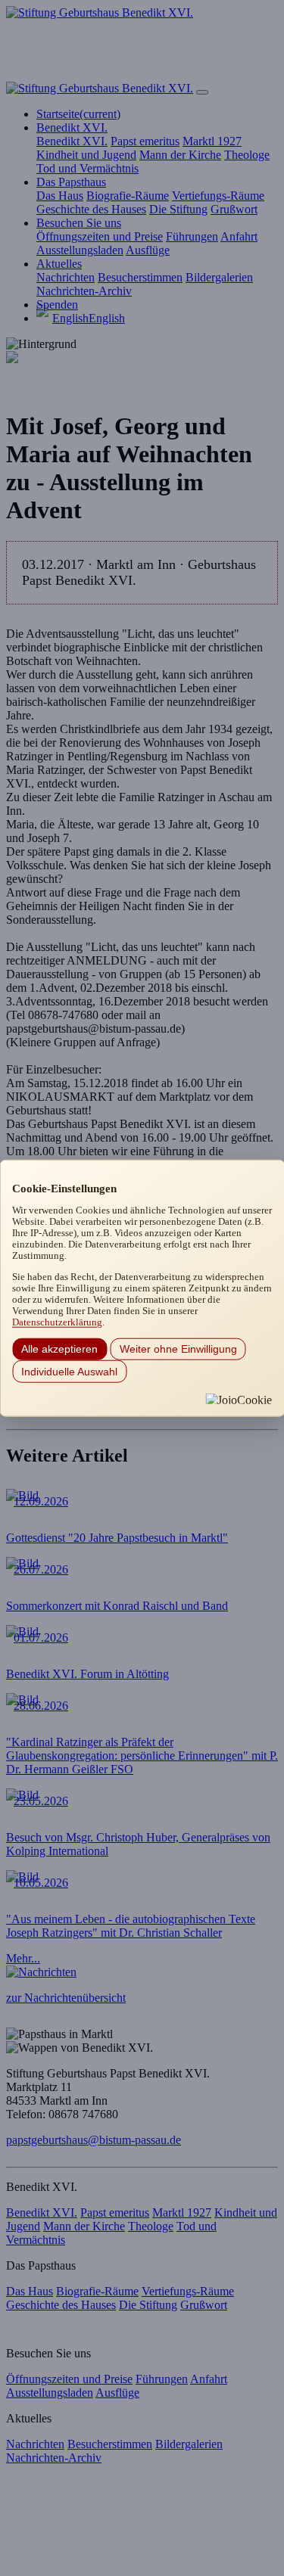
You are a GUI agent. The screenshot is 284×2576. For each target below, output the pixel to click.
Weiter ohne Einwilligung (178, 1349)
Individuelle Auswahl (69, 1371)
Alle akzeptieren (59, 1349)
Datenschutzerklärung (57, 1322)
